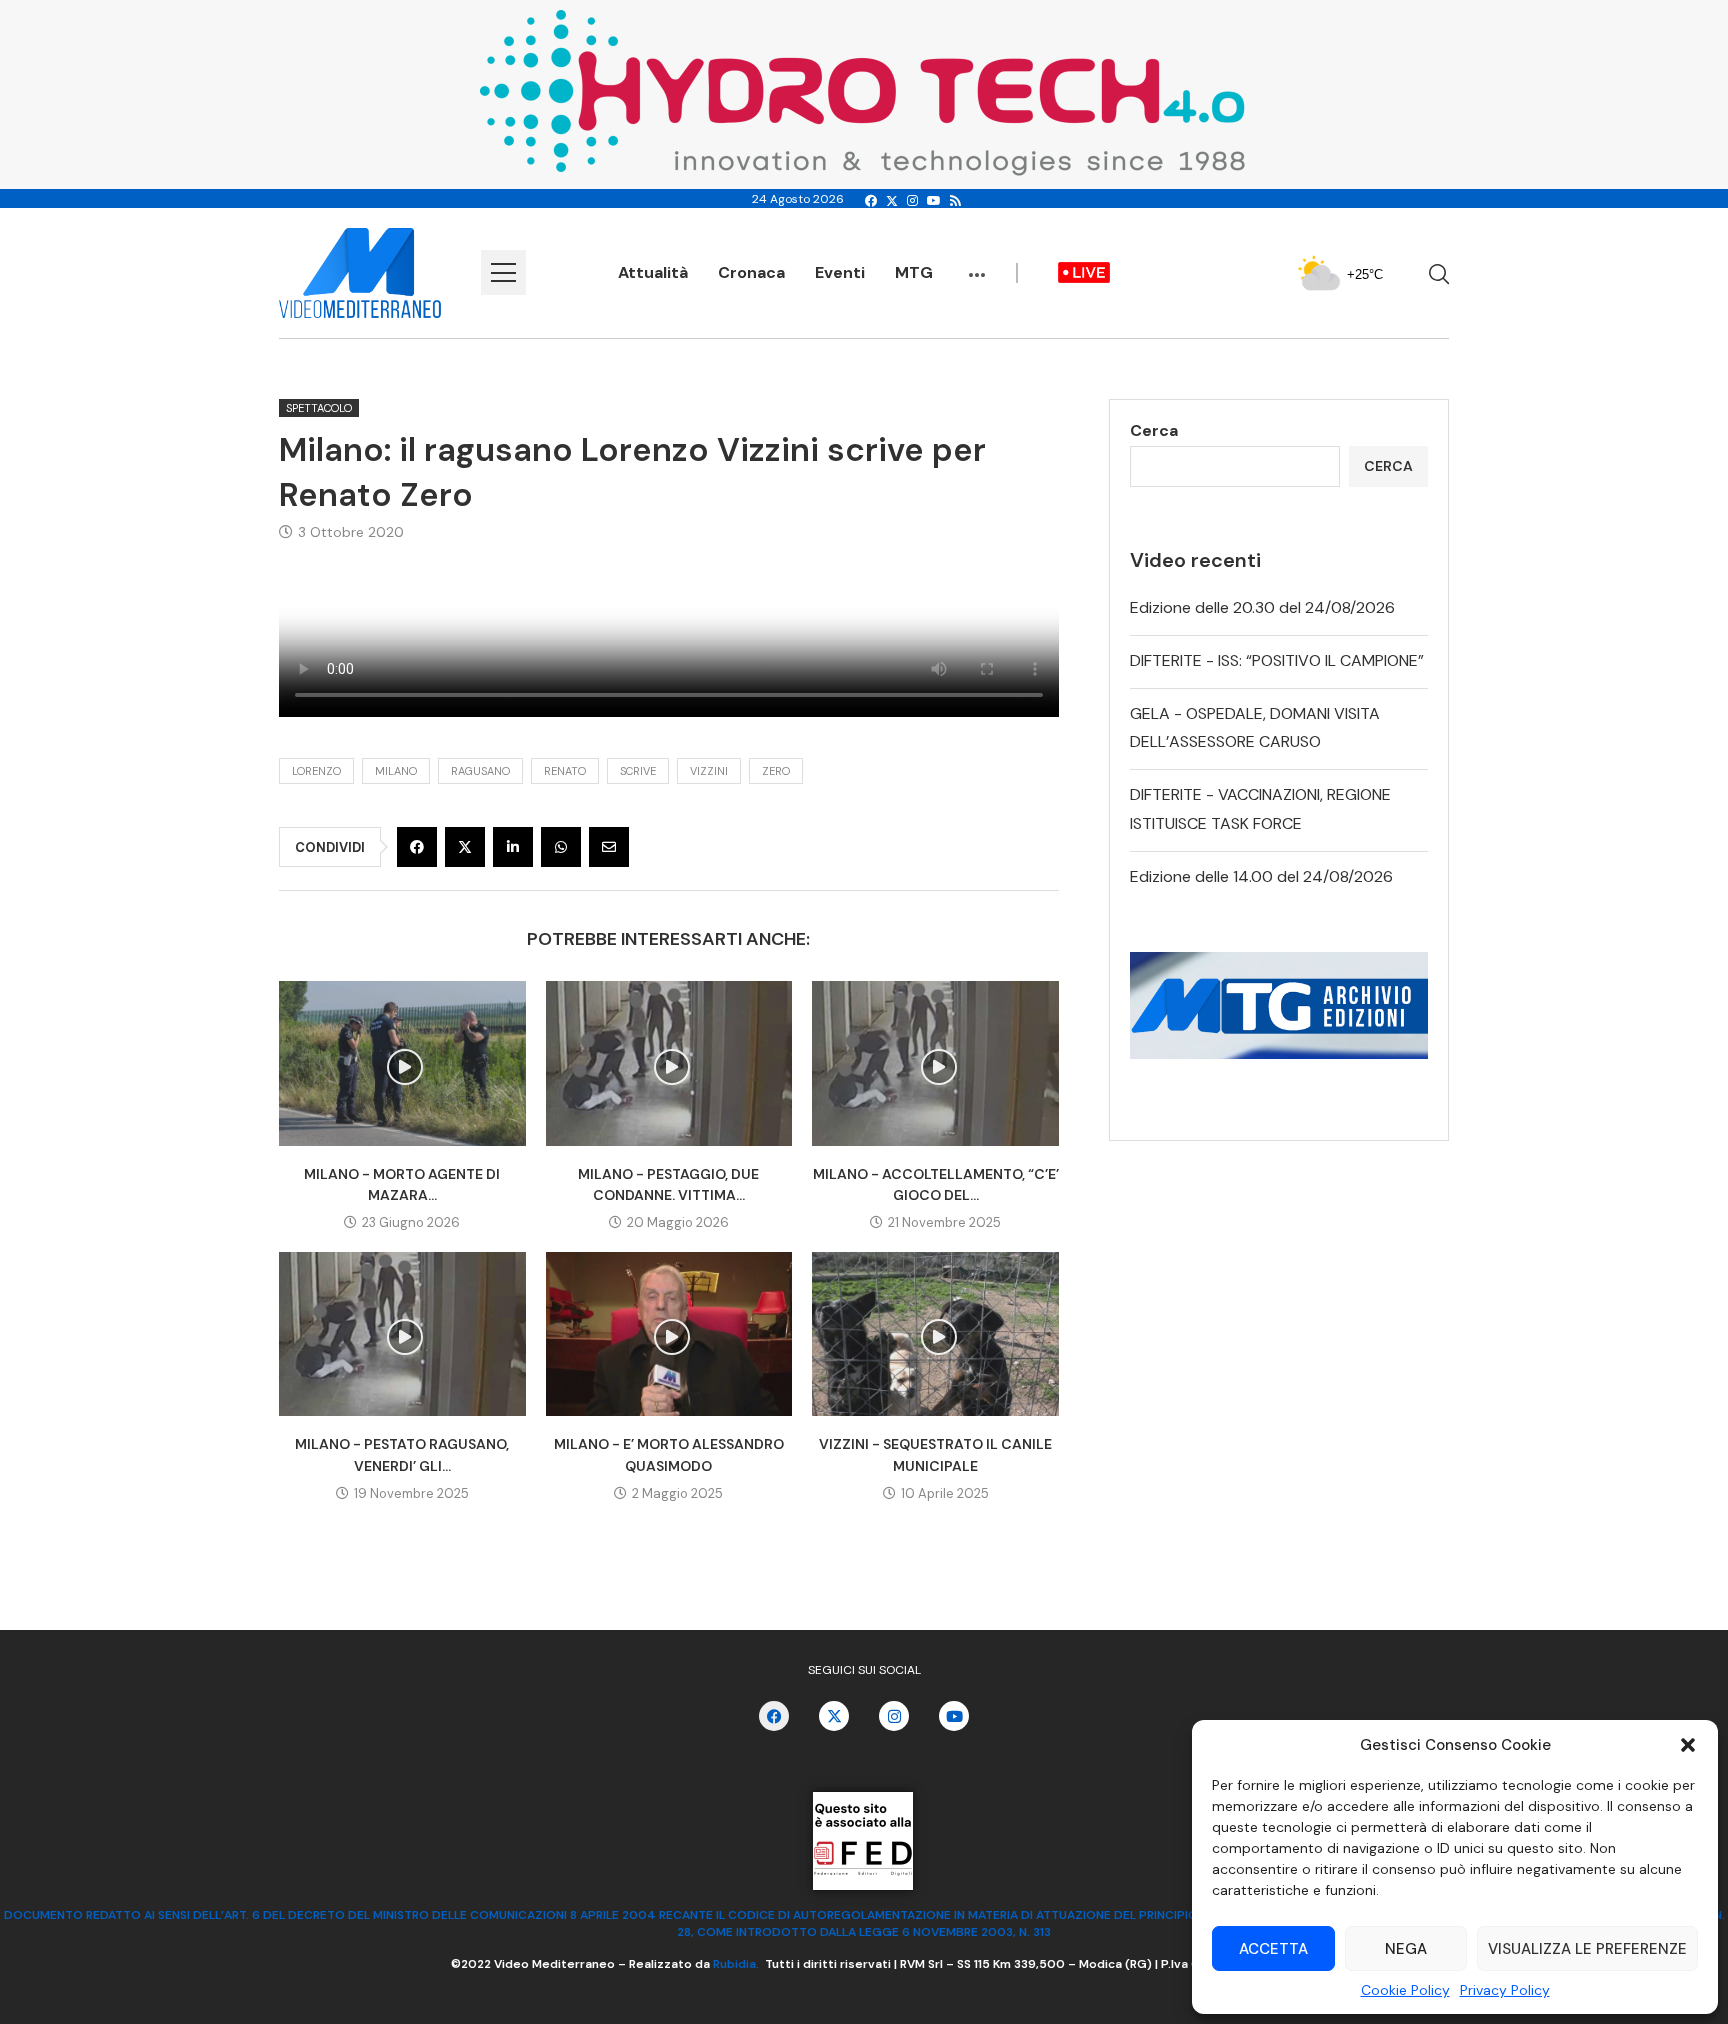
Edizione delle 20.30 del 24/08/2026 (1262, 607)
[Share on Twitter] (465, 847)
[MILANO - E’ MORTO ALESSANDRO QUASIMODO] (669, 1334)
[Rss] (955, 201)
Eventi (840, 272)
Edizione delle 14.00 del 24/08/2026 (1261, 876)
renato (565, 771)
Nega (1406, 1949)
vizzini (709, 771)
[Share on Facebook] (417, 847)
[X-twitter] (834, 1716)
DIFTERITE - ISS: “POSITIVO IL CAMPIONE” (1277, 660)
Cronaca (751, 272)
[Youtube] (934, 201)
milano (396, 771)
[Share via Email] (609, 847)
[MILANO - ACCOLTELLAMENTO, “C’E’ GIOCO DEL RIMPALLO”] (935, 1063)
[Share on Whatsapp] (561, 847)
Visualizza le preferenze (1587, 1949)
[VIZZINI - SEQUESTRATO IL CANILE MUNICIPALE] (935, 1334)
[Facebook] (871, 201)
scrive (638, 771)
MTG (914, 272)
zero (776, 771)
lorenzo (316, 771)
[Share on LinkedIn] (513, 847)
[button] (1688, 1745)
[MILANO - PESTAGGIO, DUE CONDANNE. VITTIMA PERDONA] (669, 1063)
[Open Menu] (503, 272)
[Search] (1439, 274)
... (977, 265)
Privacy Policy (1505, 1990)
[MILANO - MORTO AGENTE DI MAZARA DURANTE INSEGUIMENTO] (402, 1063)
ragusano (480, 771)
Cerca (1154, 430)
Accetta (1273, 1949)
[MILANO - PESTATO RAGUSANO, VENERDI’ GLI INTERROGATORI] (402, 1334)
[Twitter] (892, 201)
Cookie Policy (1405, 1990)
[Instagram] (912, 201)
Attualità (653, 272)
